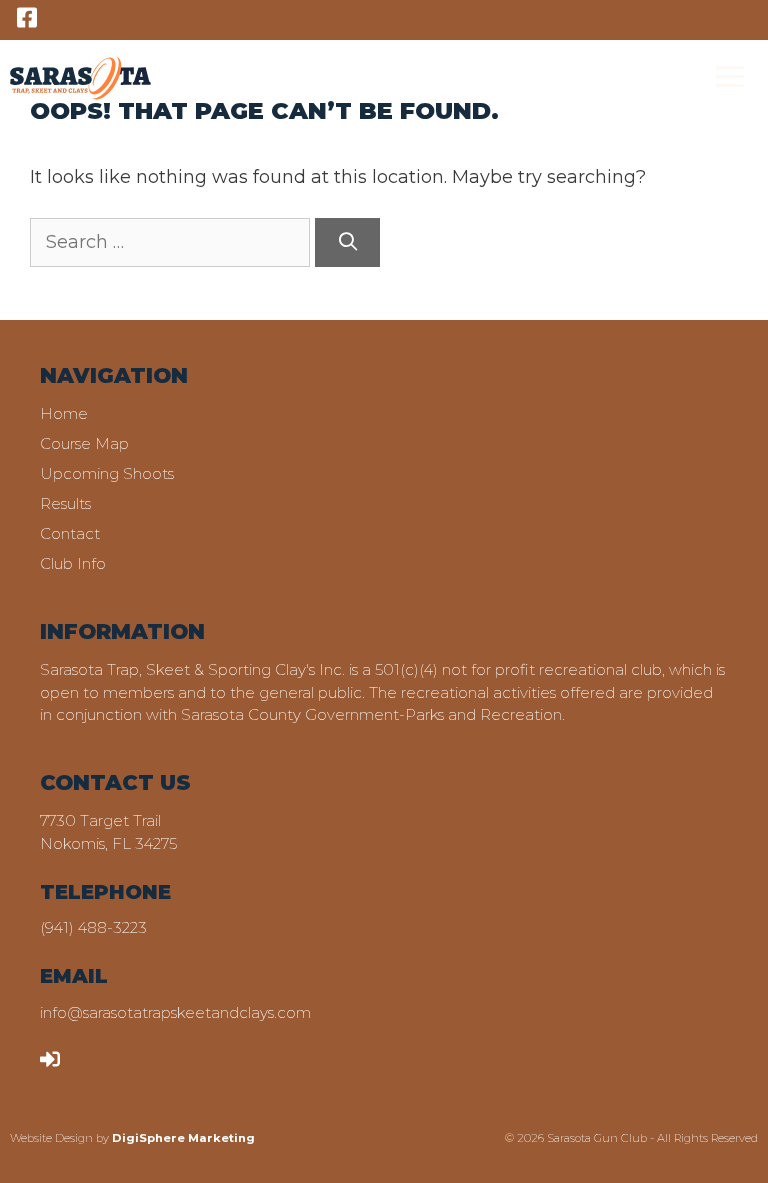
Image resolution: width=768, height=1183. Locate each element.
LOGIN (90, 1057)
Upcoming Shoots (107, 473)
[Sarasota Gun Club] (80, 77)
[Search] (347, 242)
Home (64, 413)
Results (65, 503)
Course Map (84, 443)
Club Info (73, 563)
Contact (70, 533)
